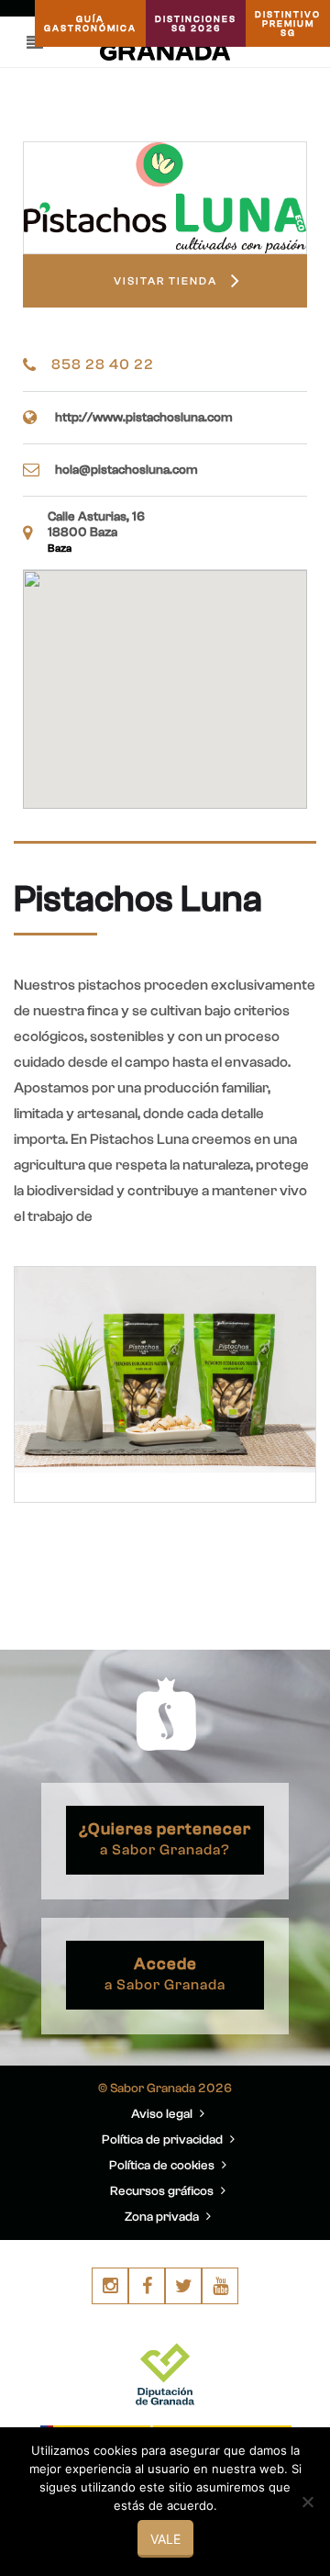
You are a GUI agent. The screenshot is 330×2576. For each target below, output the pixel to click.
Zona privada (163, 2217)
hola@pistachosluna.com (126, 470)
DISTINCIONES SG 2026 (196, 24)
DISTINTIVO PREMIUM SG (288, 24)
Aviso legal (163, 2114)
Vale (165, 2539)
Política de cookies (163, 2166)
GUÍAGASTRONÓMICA (90, 24)
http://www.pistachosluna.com (144, 418)
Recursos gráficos (163, 2191)
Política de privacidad (164, 2140)
